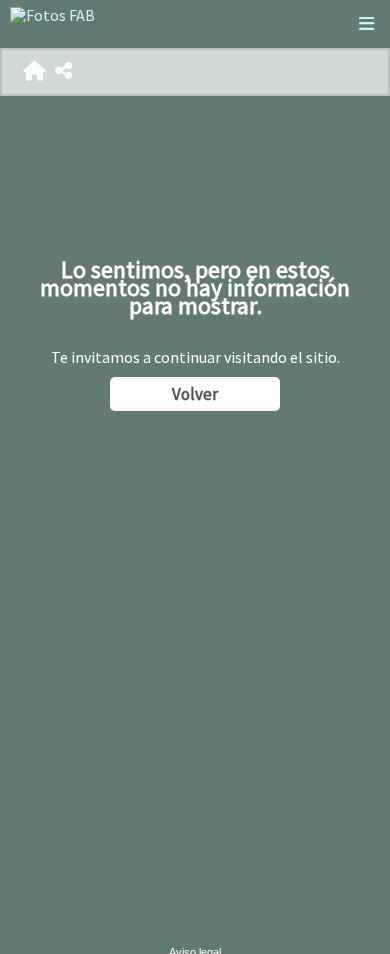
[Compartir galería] (63, 71)
